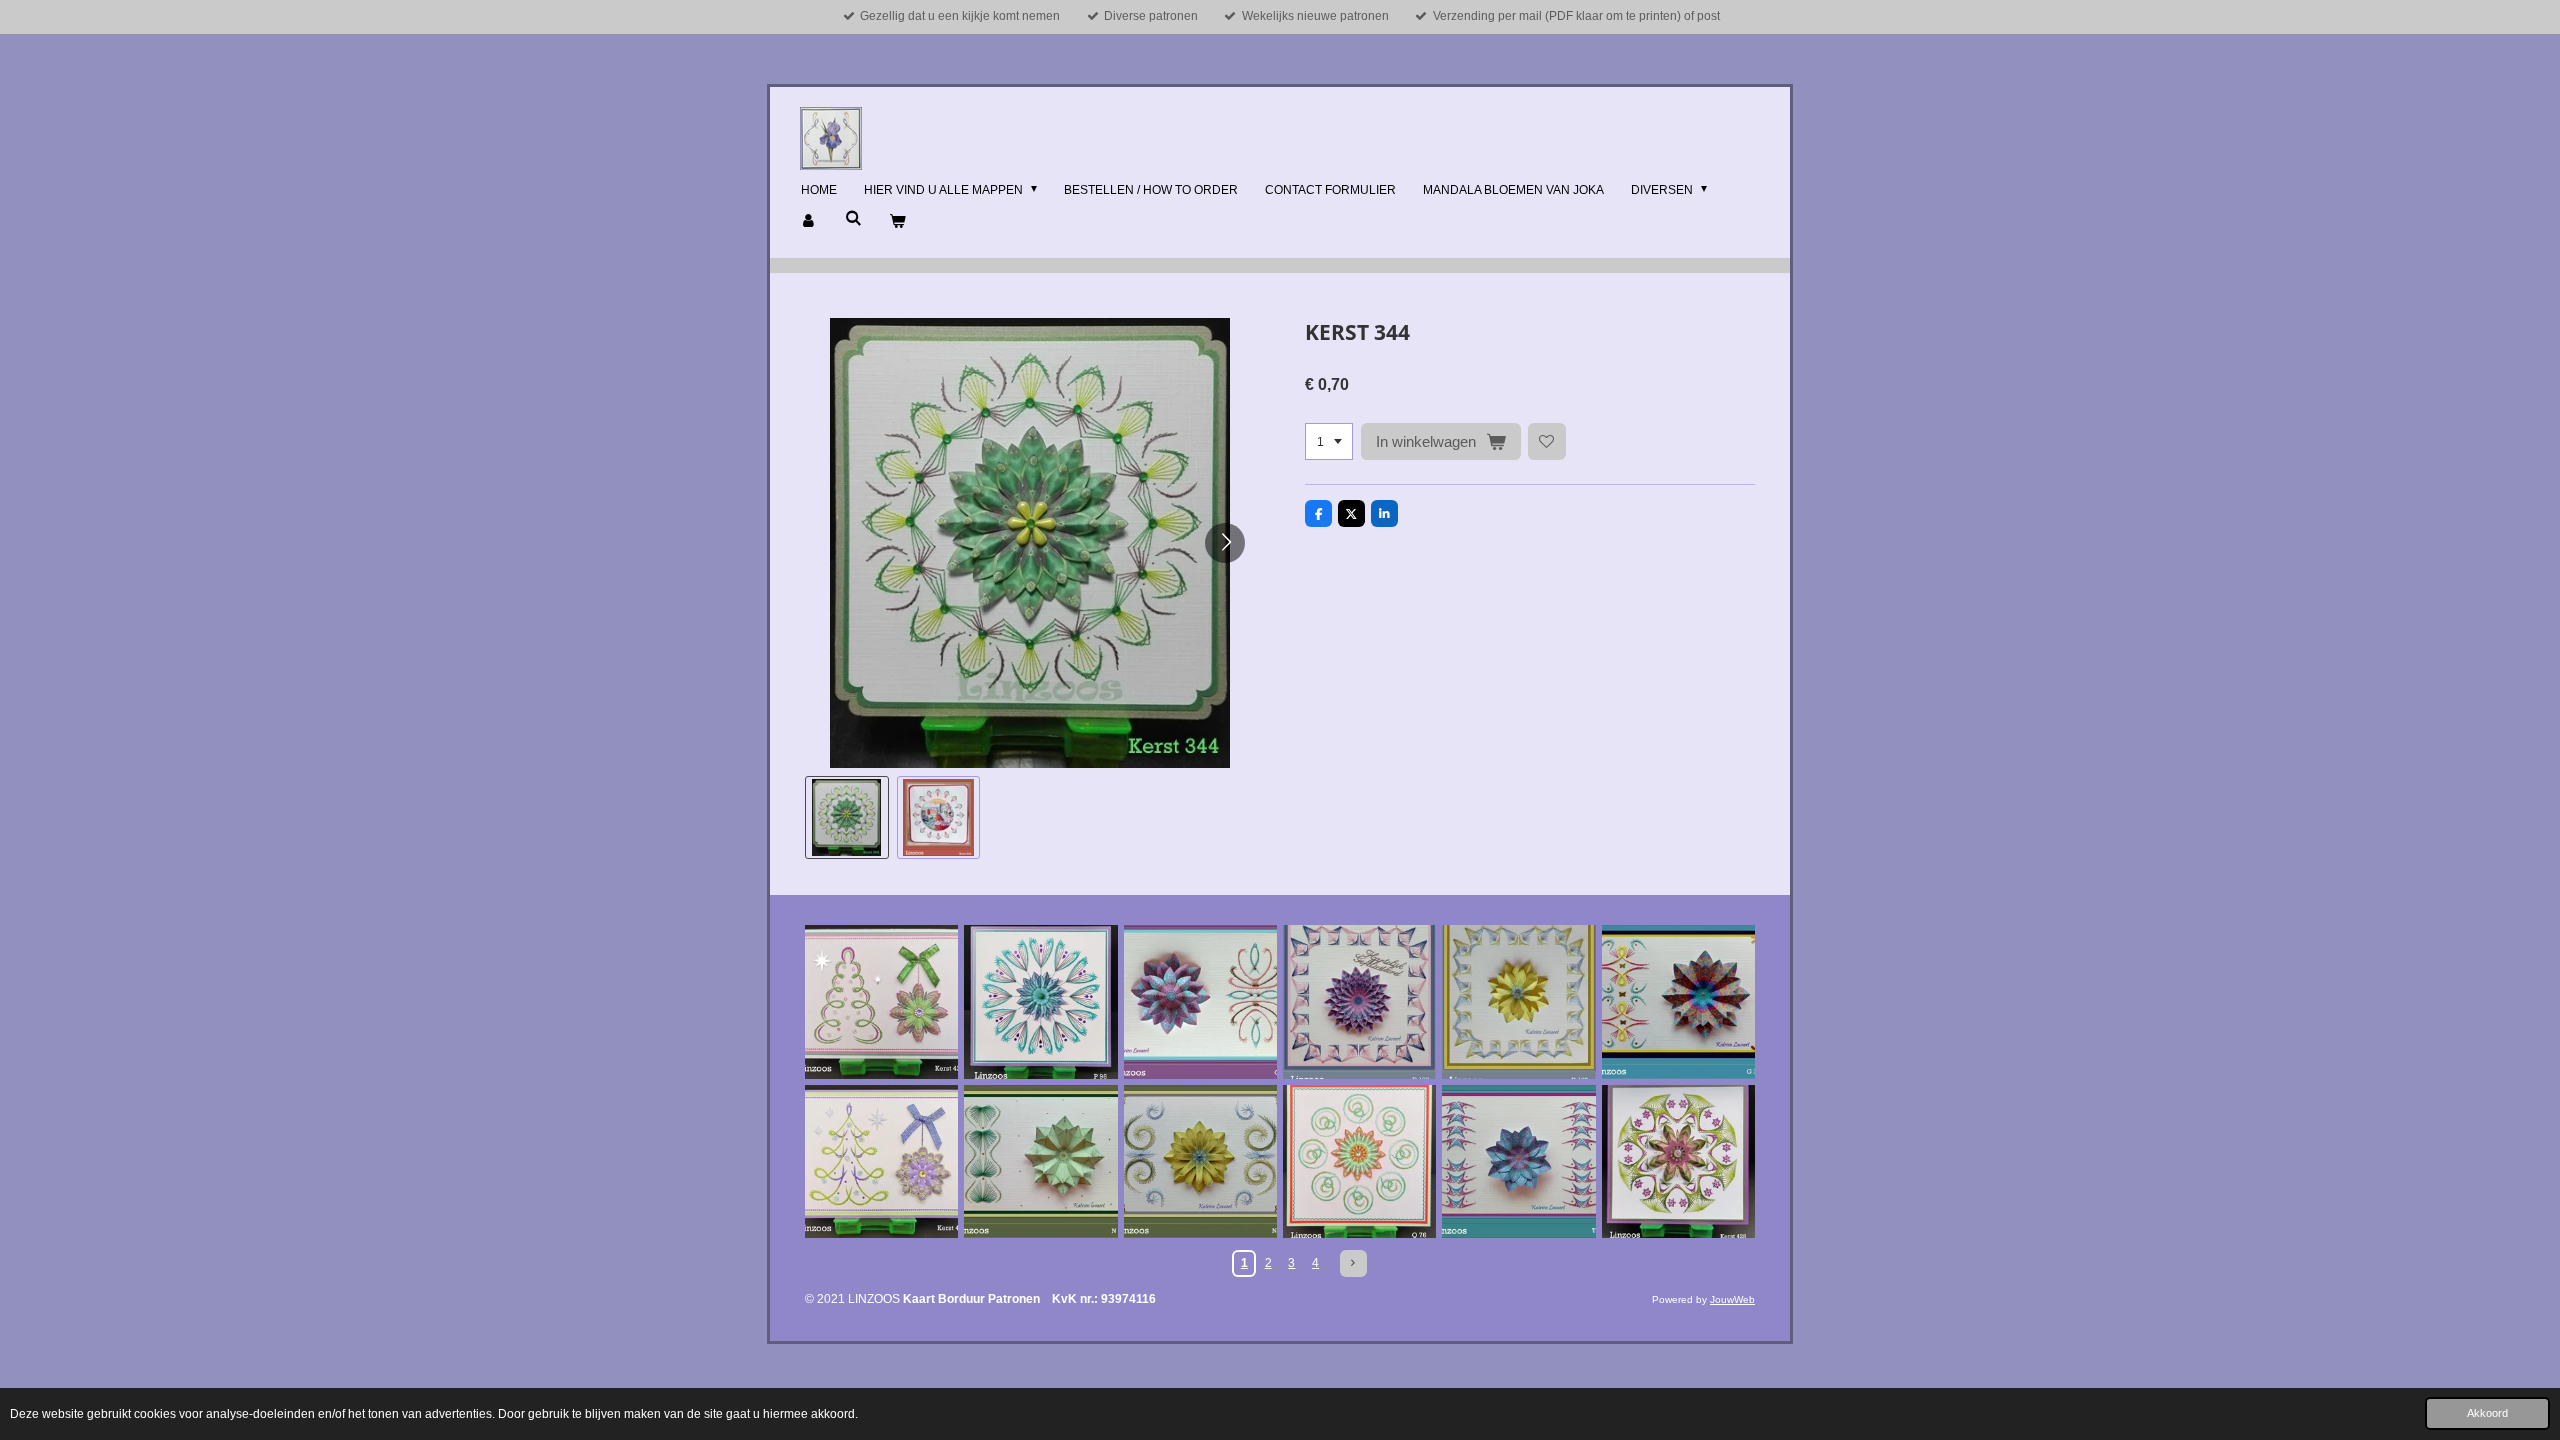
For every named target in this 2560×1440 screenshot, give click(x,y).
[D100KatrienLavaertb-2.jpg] (1359, 1001)
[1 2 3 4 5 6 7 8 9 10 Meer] (1329, 442)
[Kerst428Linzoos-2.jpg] (1678, 1161)
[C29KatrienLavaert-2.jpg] (1200, 1001)
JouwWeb (1732, 1299)
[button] (847, 818)
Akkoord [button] (2487, 1413)
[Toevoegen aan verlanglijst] (1547, 442)
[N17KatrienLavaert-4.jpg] (1200, 1161)
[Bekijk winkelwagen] (897, 222)
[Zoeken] (853, 218)
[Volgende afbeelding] (1225, 543)
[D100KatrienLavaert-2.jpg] (1518, 1001)
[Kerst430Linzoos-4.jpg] (881, 1161)
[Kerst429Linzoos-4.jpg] (881, 1001)
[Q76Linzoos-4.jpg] (1359, 1161)
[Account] (809, 222)
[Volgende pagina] (1353, 1263)
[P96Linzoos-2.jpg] (1040, 1001)
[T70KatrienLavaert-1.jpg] (1518, 1161)
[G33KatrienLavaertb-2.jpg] (1678, 1001)
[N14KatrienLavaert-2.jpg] (1040, 1161)
